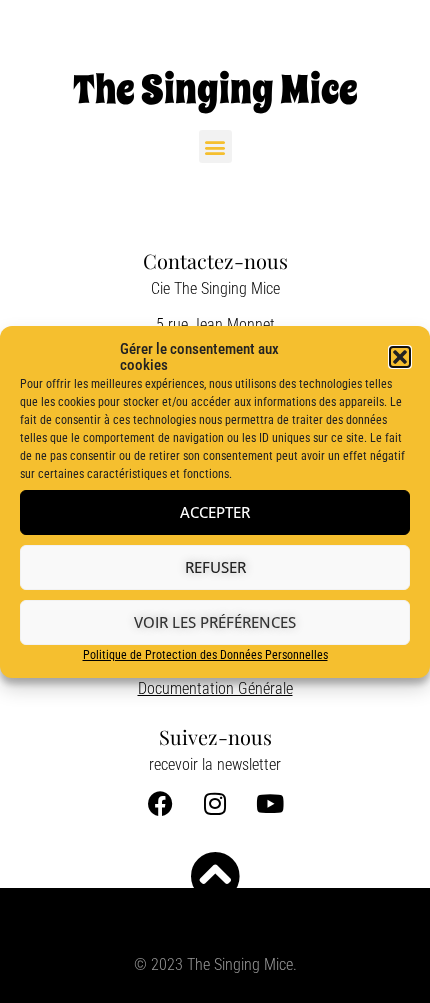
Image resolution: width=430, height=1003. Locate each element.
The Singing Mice (215, 89)
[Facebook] (160, 803)
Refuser (215, 567)
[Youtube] (270, 803)
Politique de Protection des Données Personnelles (205, 655)
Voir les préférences (215, 622)
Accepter (215, 512)
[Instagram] (215, 803)
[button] (400, 357)
